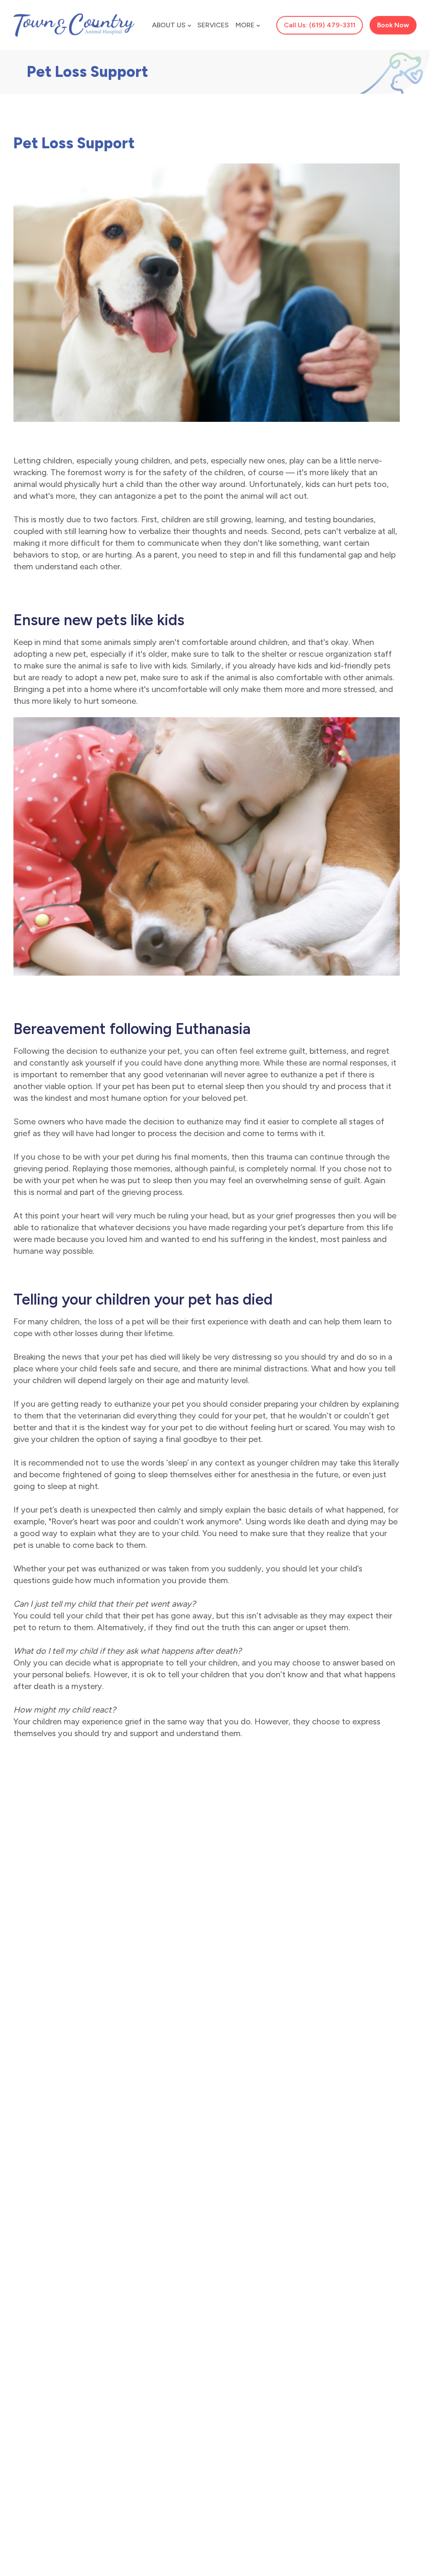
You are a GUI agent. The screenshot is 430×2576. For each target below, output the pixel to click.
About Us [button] (169, 25)
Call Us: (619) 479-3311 (320, 25)
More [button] (245, 25)
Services (213, 25)
